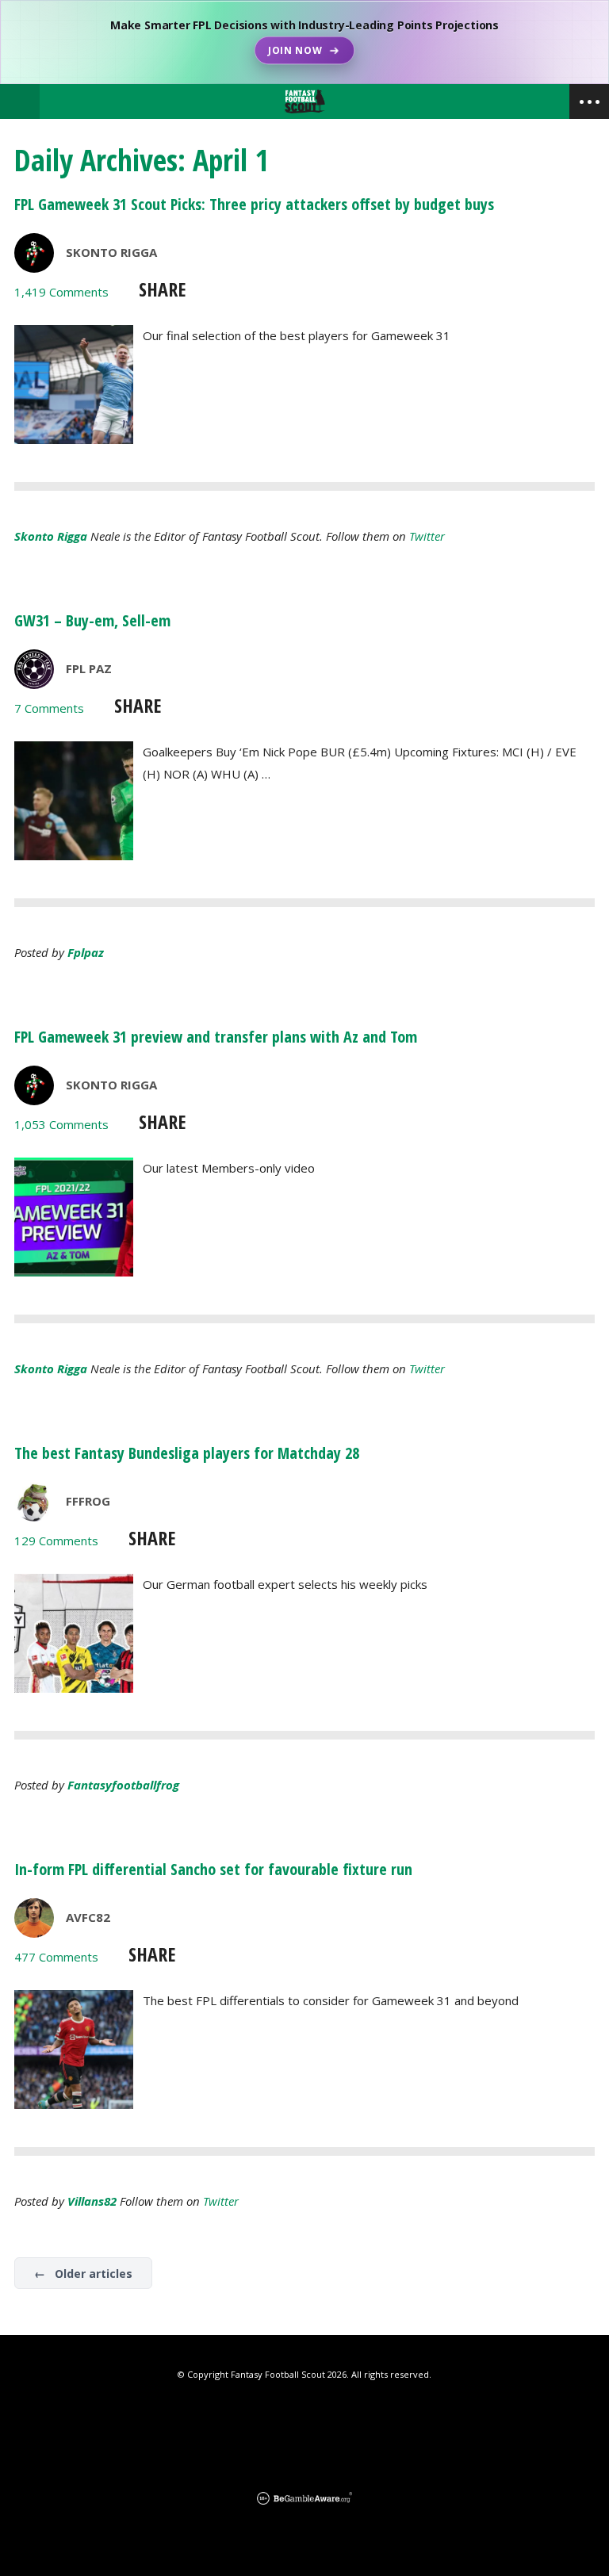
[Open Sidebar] (589, 101)
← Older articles (83, 2274)
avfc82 (88, 1917)
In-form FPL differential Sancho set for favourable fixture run (213, 1869)
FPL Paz (89, 668)
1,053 (61, 1124)
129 (56, 1541)
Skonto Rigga (111, 252)
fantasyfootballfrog (123, 1785)
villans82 (92, 2201)
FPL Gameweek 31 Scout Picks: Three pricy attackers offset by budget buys (254, 204)
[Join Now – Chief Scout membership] (304, 42)
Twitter (427, 536)
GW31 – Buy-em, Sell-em (92, 620)
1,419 (61, 292)
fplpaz (86, 952)
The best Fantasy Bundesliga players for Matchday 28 (187, 1453)
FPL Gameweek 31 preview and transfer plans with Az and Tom (216, 1037)
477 (56, 1957)
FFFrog (88, 1501)
